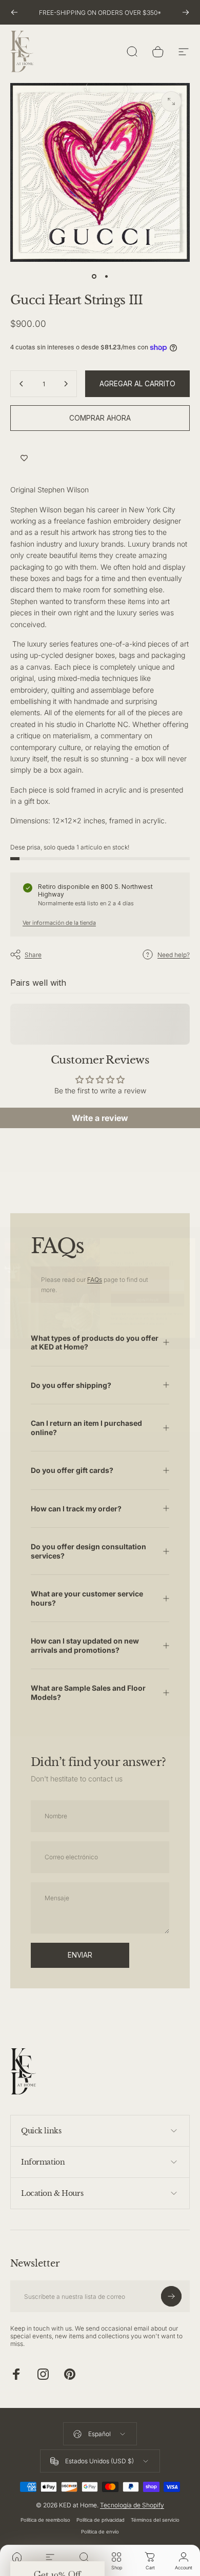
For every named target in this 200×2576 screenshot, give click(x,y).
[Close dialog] (189, 1244)
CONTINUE (148, 1300)
